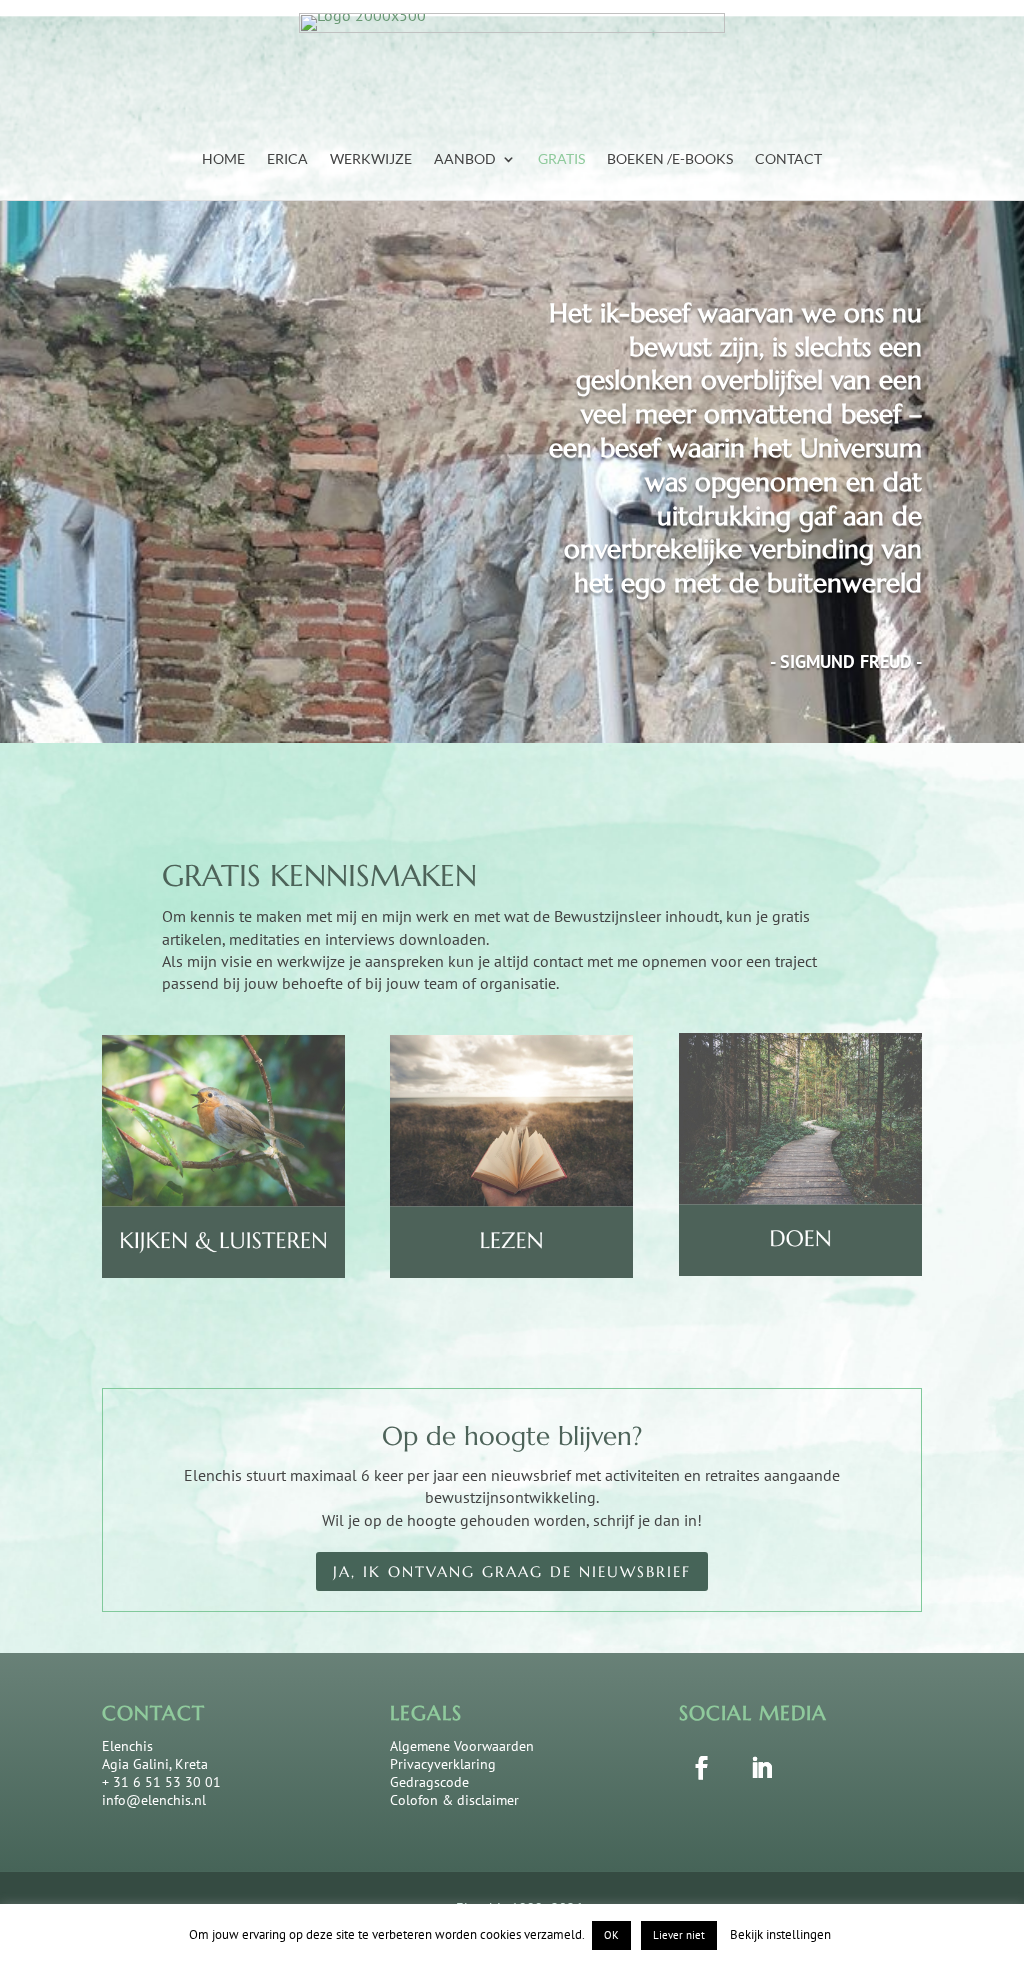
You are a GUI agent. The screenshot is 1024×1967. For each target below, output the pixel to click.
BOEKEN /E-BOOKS (670, 159)
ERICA (287, 159)
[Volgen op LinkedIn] (762, 1767)
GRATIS (561, 159)
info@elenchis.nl (154, 1800)
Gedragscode (429, 1782)
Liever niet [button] (679, 1935)
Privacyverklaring (443, 1764)
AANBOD (465, 159)
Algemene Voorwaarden (462, 1746)
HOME (223, 159)
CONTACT (788, 159)
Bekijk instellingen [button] (780, 1934)
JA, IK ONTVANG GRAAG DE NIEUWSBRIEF (512, 1571)
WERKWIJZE (371, 159)
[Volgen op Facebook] (702, 1767)
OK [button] (611, 1935)
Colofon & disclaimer (454, 1800)
